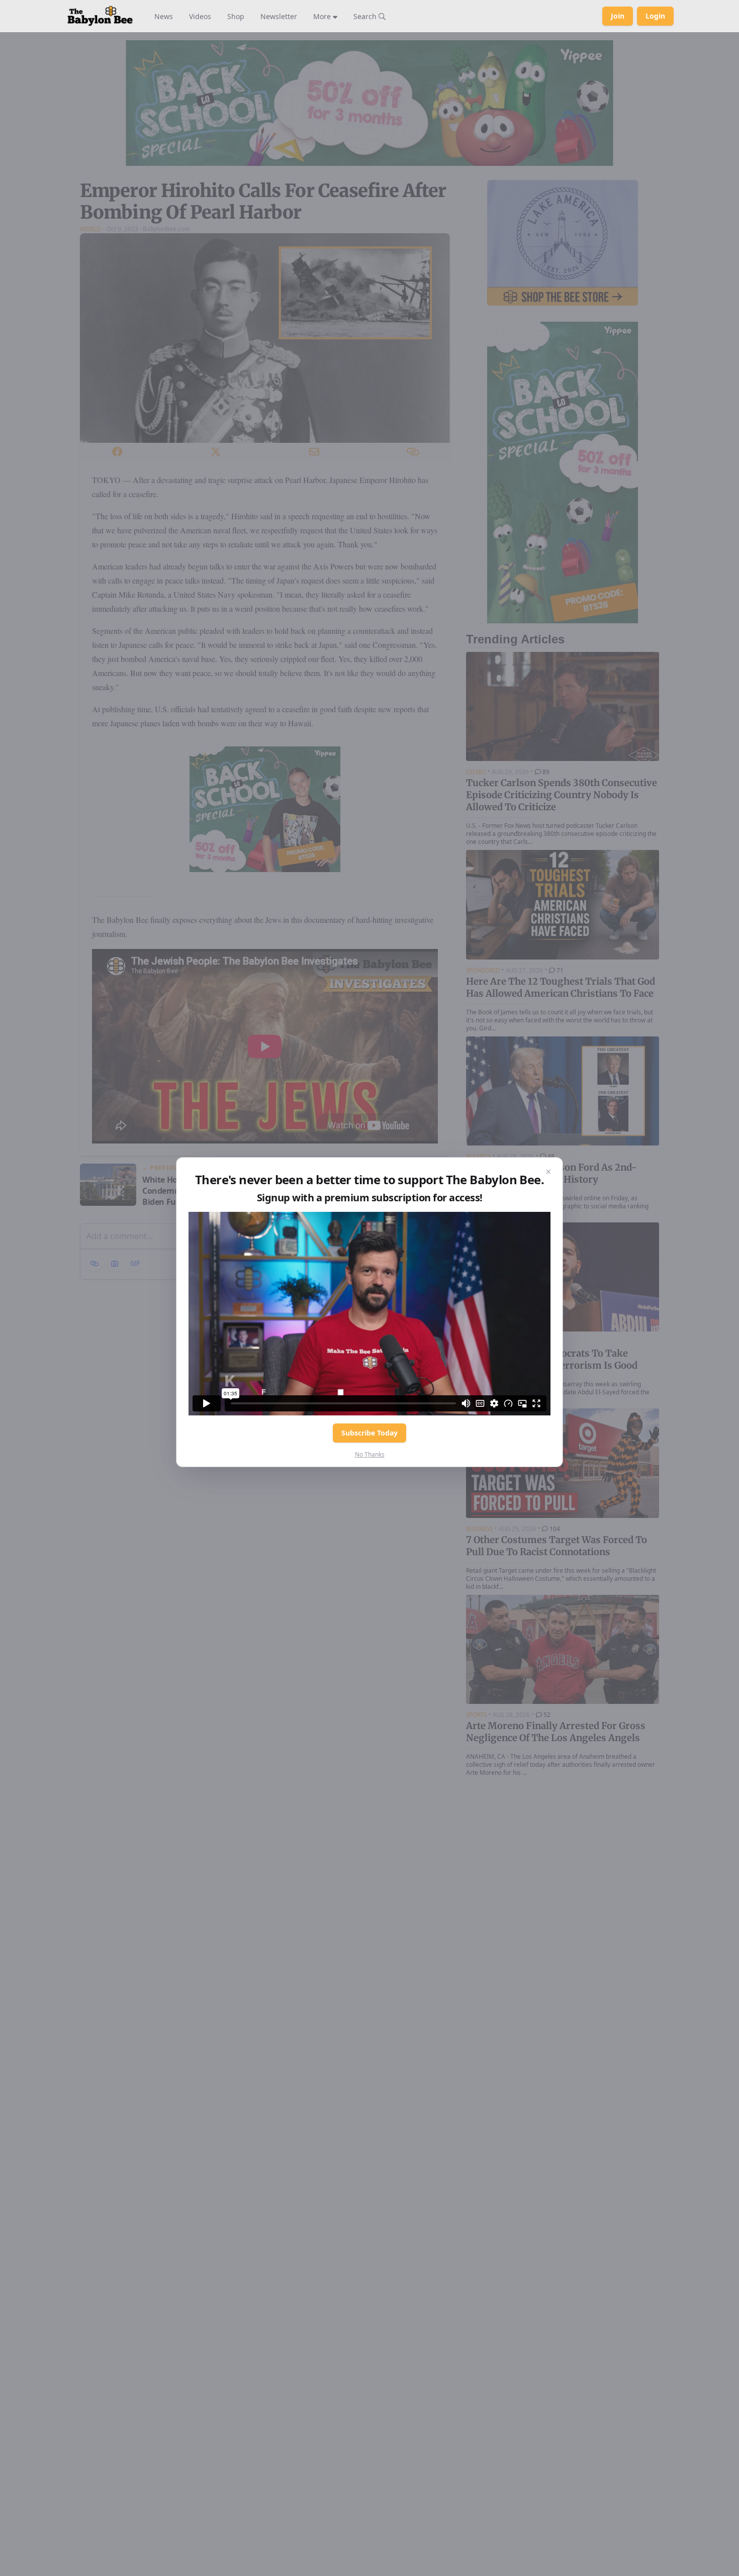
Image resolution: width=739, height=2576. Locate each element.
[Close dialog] (548, 1172)
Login (655, 16)
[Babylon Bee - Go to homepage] (100, 16)
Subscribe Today (369, 1433)
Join (618, 16)
